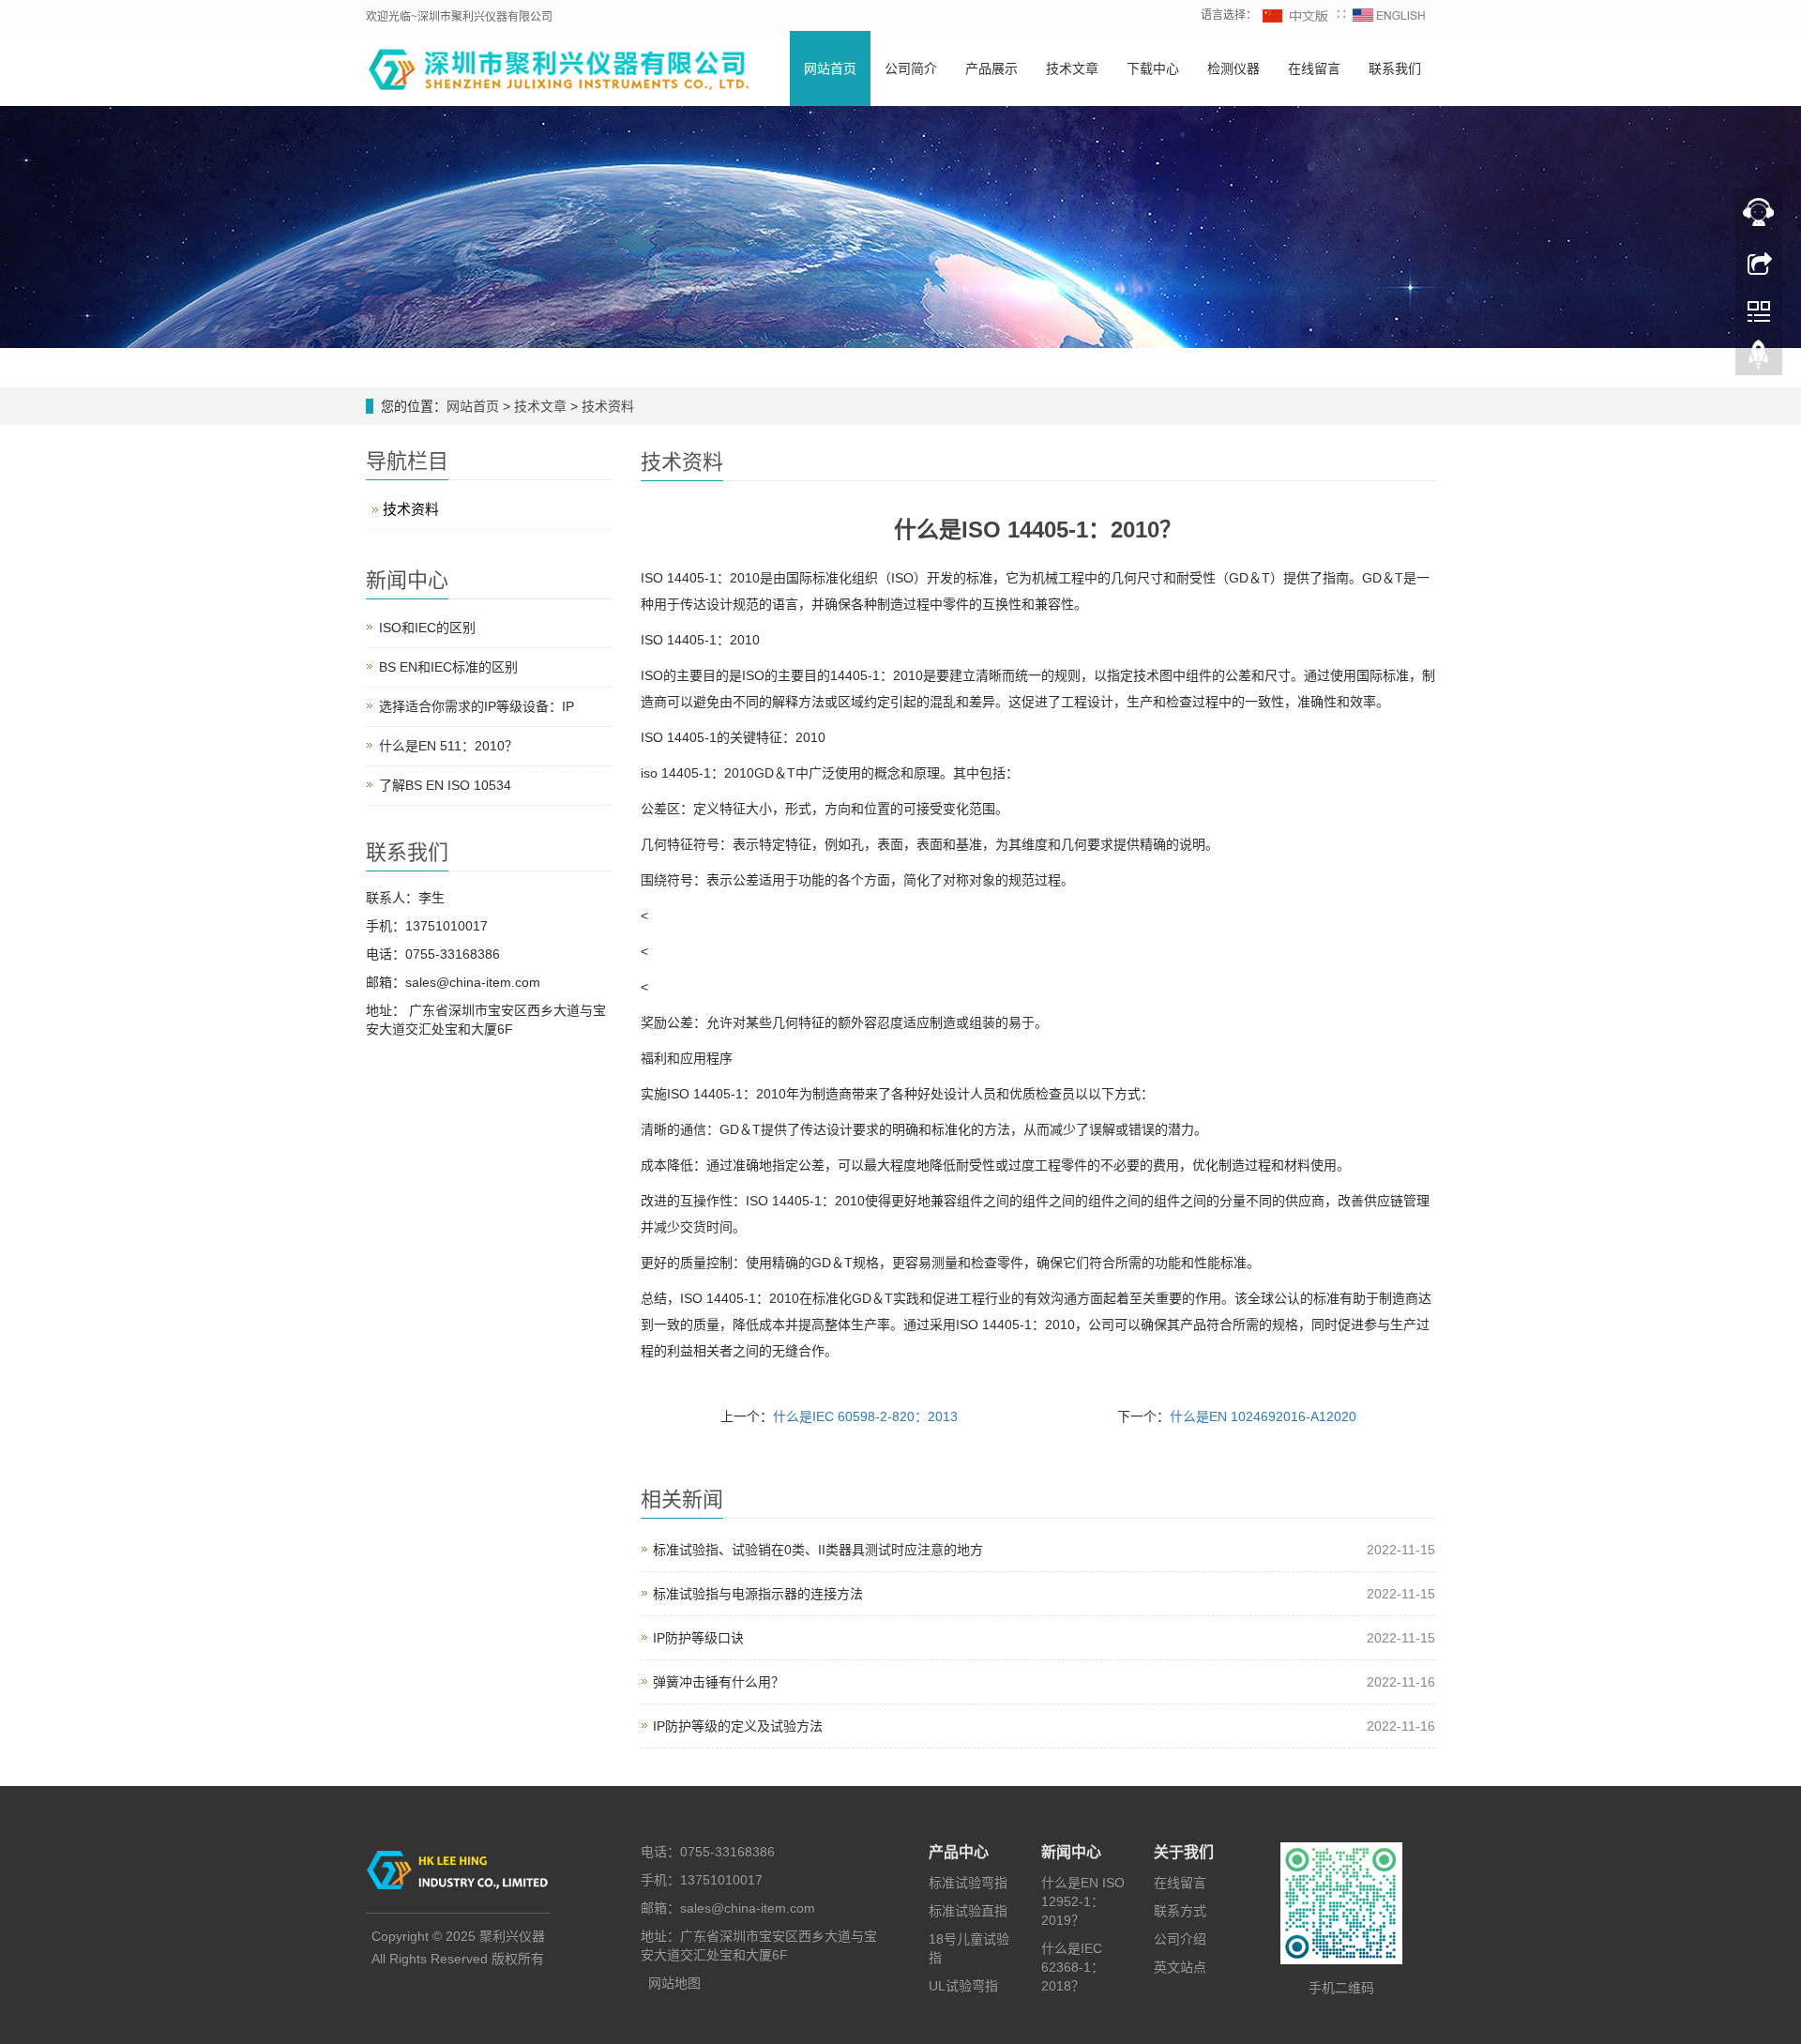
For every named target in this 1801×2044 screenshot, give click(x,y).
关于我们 (1184, 1852)
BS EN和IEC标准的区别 (448, 667)
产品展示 (991, 68)
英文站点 (1180, 1967)
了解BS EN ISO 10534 (445, 785)
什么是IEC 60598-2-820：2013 (865, 1416)
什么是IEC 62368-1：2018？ (1073, 1967)
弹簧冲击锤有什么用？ (719, 1682)
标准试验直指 (968, 1911)
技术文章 (1072, 68)
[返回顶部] (1759, 359)
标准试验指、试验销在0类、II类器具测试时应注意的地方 (818, 1550)
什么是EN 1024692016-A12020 (1263, 1416)
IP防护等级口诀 (698, 1638)
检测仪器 (1233, 68)
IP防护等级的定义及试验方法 (738, 1726)
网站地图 (674, 1983)
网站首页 (830, 68)
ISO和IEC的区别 (427, 628)
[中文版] (1296, 15)
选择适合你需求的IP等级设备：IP (477, 706)
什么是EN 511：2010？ (448, 746)
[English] (1389, 15)
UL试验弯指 (963, 1986)
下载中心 (1153, 68)
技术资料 (606, 406)
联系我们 (1395, 68)
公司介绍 (1180, 1939)
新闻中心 (1071, 1852)
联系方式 (1180, 1911)
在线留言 (1314, 68)
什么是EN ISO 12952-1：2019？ (1083, 1901)
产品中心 (959, 1852)
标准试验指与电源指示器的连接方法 (758, 1594)
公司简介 (911, 68)
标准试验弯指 (968, 1883)
